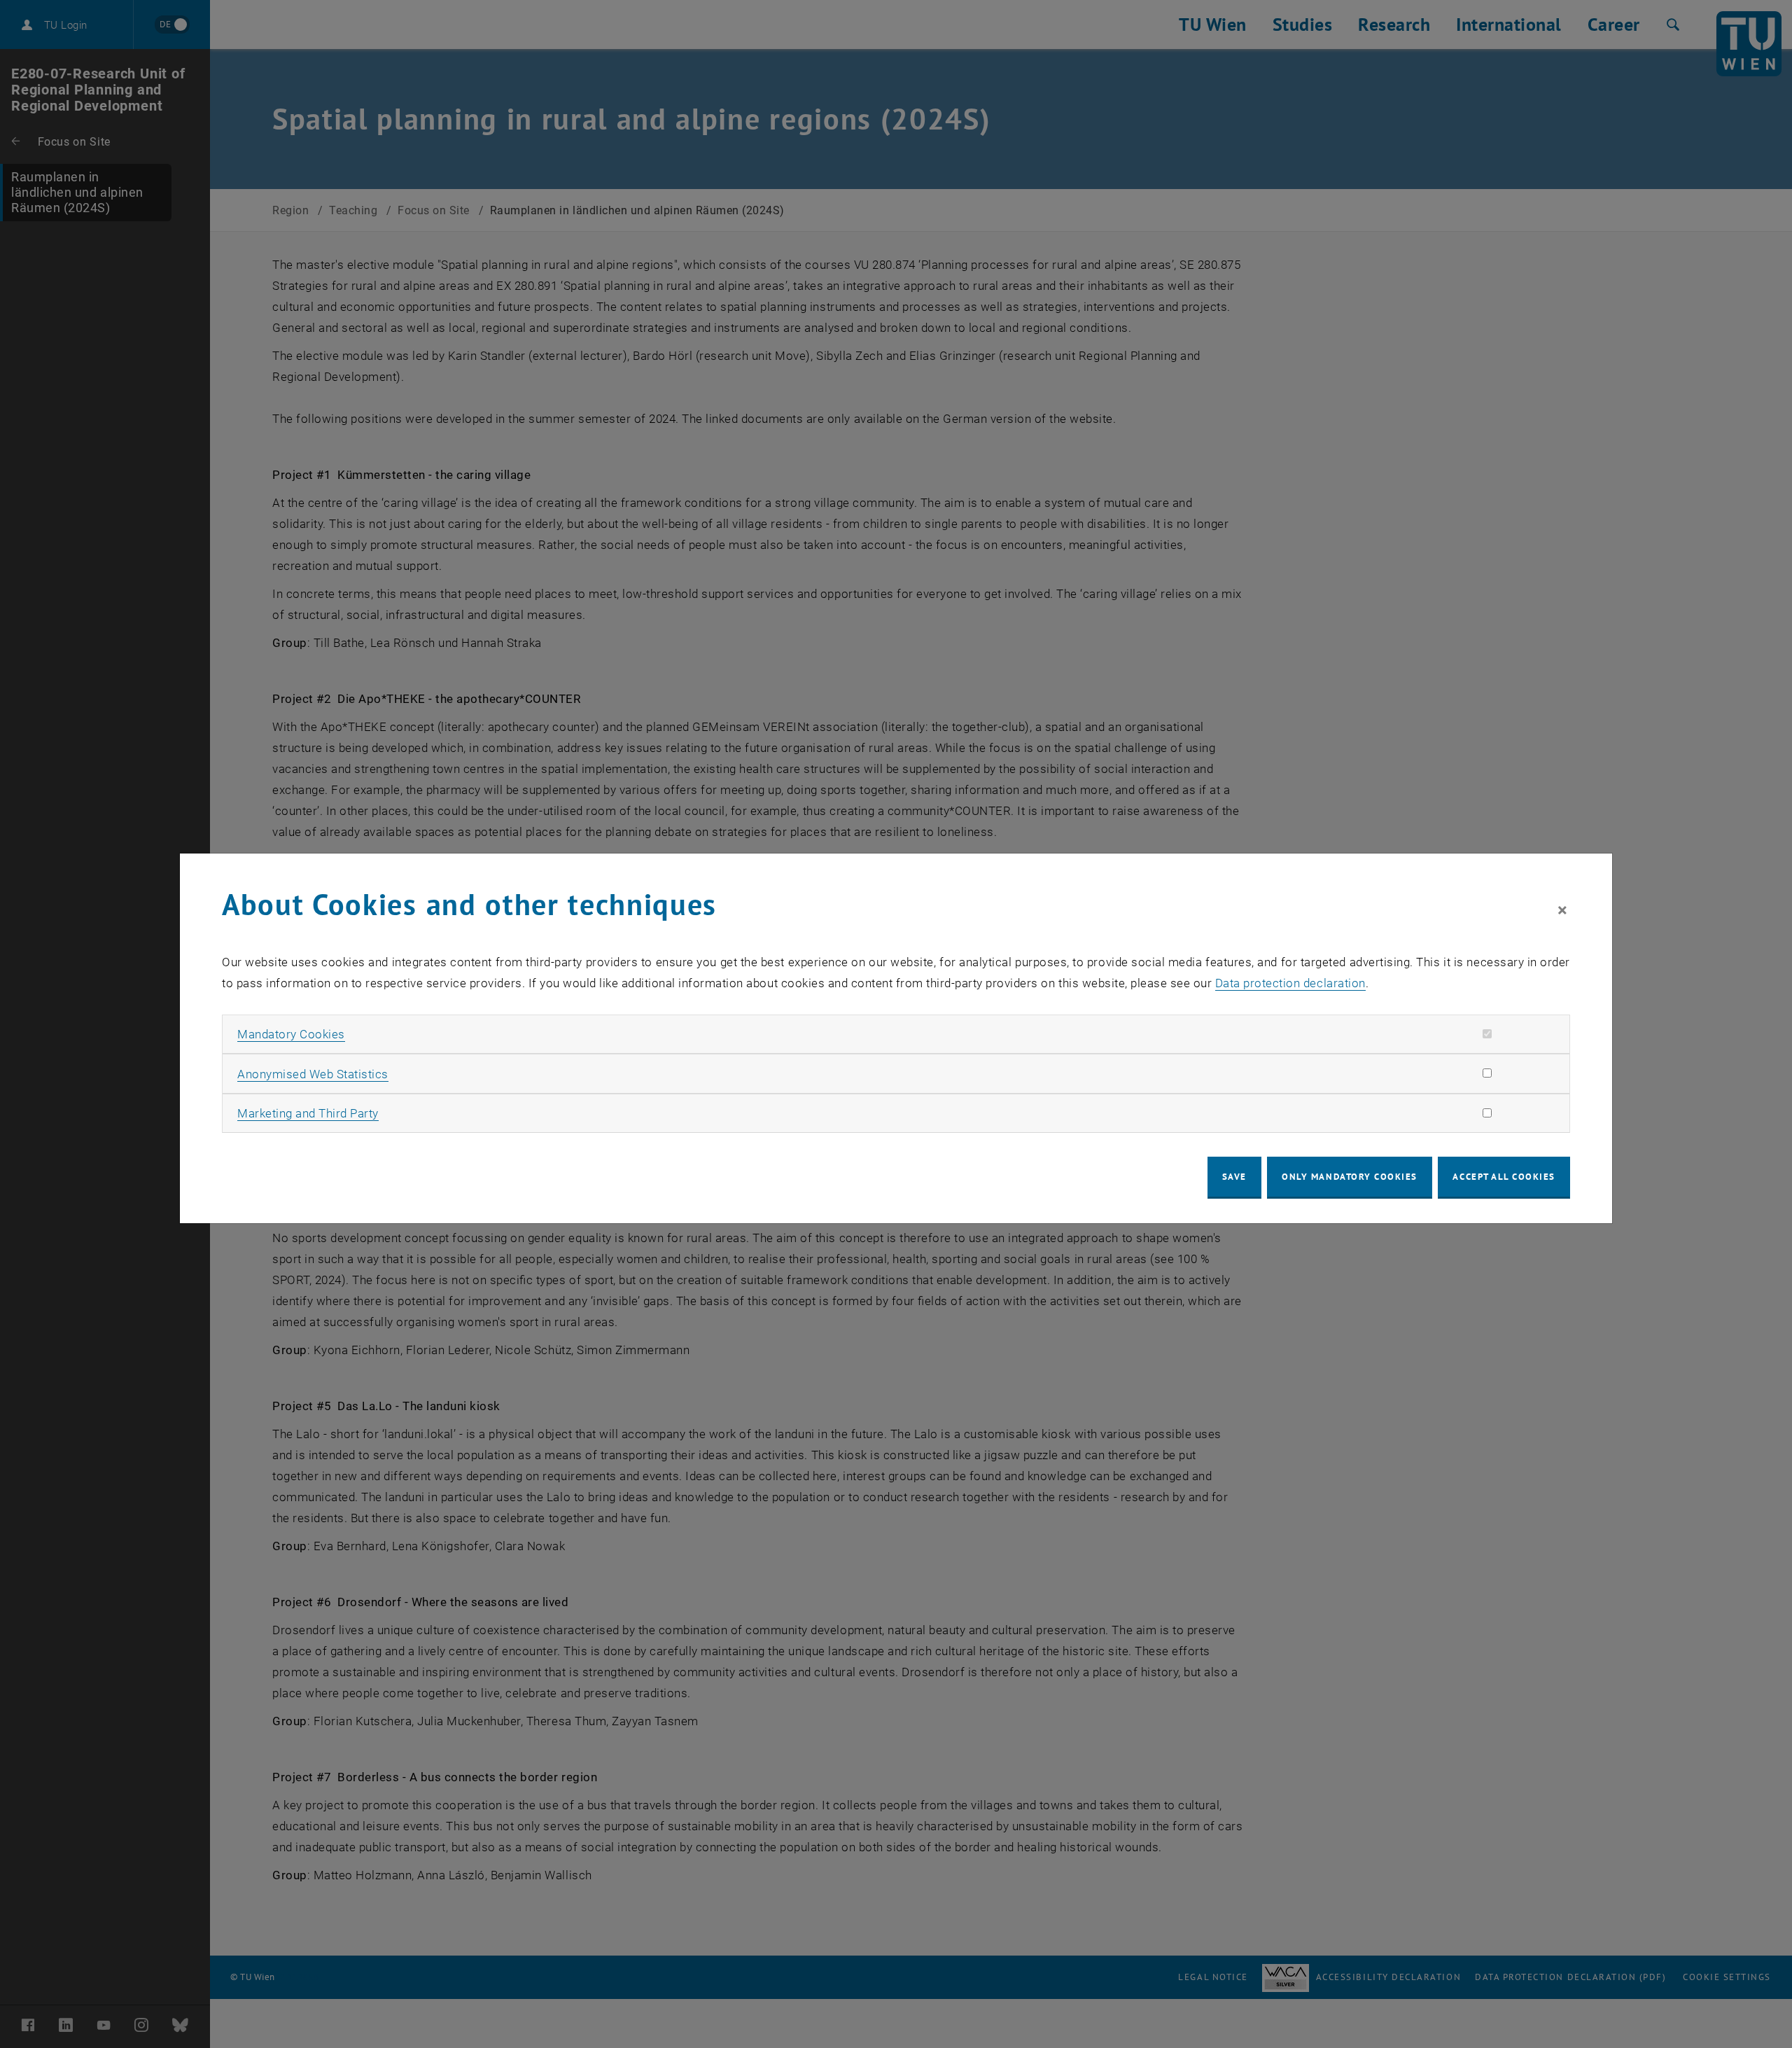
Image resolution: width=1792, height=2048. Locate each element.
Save (1234, 1177)
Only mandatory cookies (1350, 1177)
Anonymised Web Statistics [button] (313, 1074)
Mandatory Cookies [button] (291, 1034)
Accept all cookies (1504, 1177)
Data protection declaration (1290, 983)
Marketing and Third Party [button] (308, 1113)
